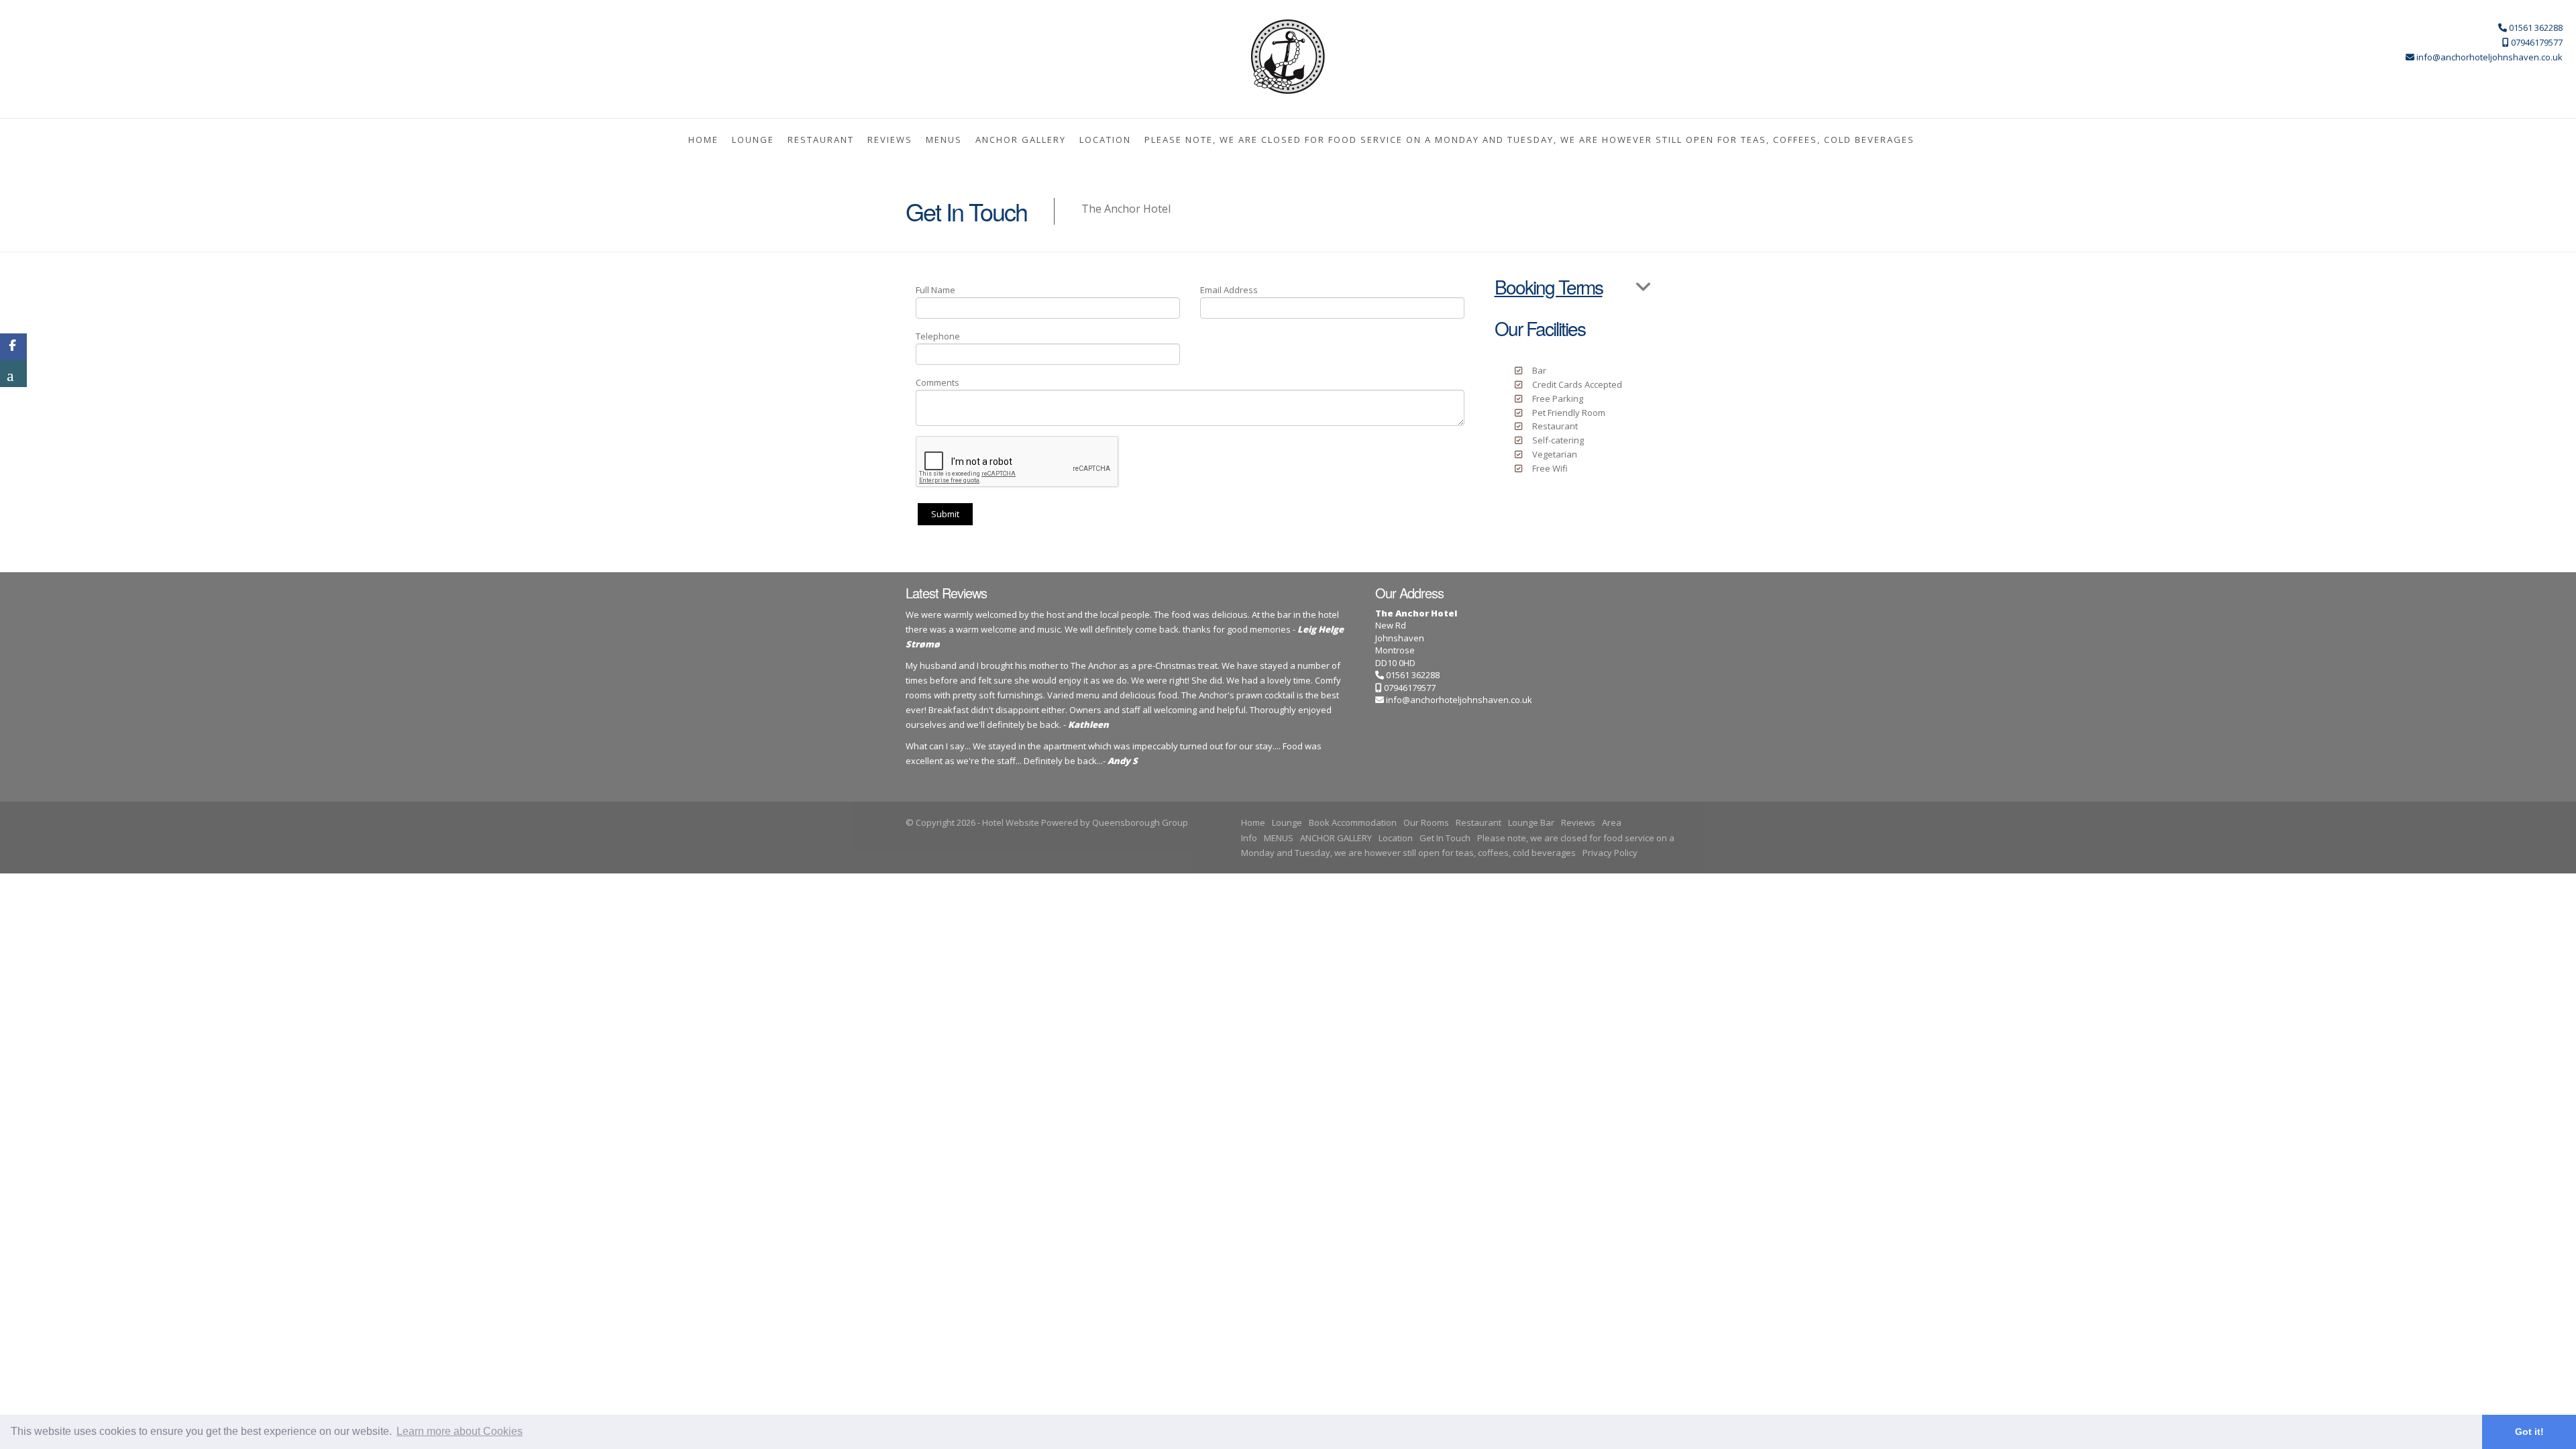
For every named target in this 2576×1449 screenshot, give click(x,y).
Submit (945, 514)
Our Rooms (1426, 822)
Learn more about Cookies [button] (460, 1431)
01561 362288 (1412, 675)
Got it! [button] (2529, 1432)
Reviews (890, 140)
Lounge (753, 140)
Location (1105, 140)
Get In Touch (1445, 838)
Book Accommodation (1353, 822)
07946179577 (1409, 688)
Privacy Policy (1610, 853)
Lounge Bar (1531, 822)
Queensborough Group (1140, 822)
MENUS (944, 140)
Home (703, 140)
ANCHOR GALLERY (1021, 140)
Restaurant (821, 140)
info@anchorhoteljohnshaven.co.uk (1459, 700)
